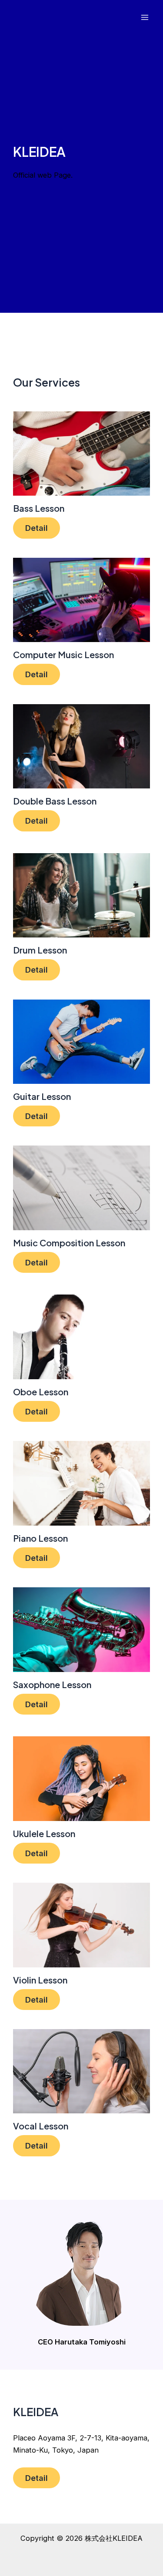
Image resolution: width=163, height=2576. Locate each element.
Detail (37, 528)
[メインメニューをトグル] (145, 18)
